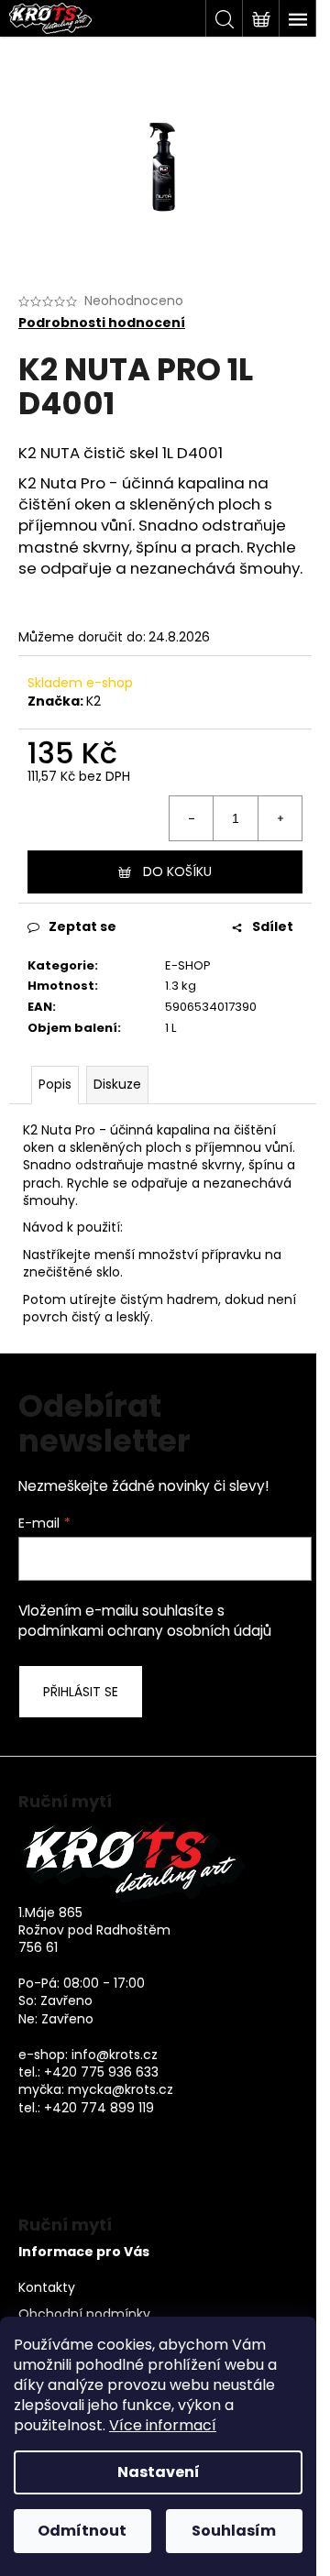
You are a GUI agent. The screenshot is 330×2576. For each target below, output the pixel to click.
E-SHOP (188, 965)
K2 (93, 701)
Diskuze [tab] (117, 1084)
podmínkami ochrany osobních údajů (145, 1631)
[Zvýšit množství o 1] (280, 818)
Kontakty (47, 2288)
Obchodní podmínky (84, 2314)
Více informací (163, 2425)
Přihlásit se (81, 1692)
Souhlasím (234, 2531)
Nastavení (159, 2472)
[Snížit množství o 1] (192, 818)
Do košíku (177, 871)
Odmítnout (82, 2531)
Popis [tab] (55, 1084)
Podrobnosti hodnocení (102, 323)
